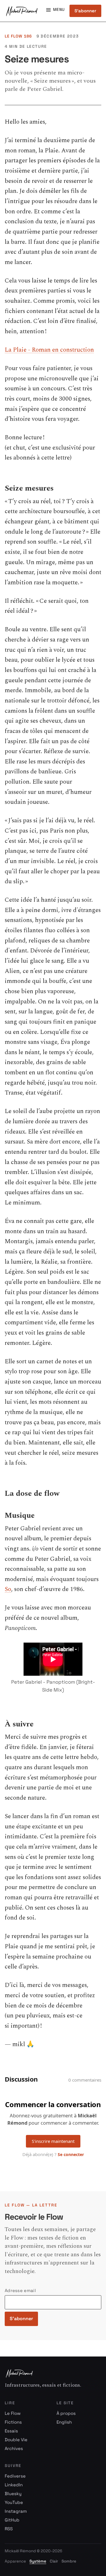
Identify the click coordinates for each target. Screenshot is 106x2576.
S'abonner (85, 11)
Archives (14, 2448)
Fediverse (15, 2476)
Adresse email (20, 2290)
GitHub (12, 2520)
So (8, 1589)
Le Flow (13, 2413)
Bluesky (13, 2494)
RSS (9, 2529)
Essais (11, 2431)
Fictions (13, 2422)
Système (38, 2561)
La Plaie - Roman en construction (49, 350)
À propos (66, 2413)
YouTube (14, 2502)
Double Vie (16, 2440)
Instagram (16, 2511)
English (64, 2422)
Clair (54, 2561)
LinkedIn (14, 2485)
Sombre (69, 2561)
